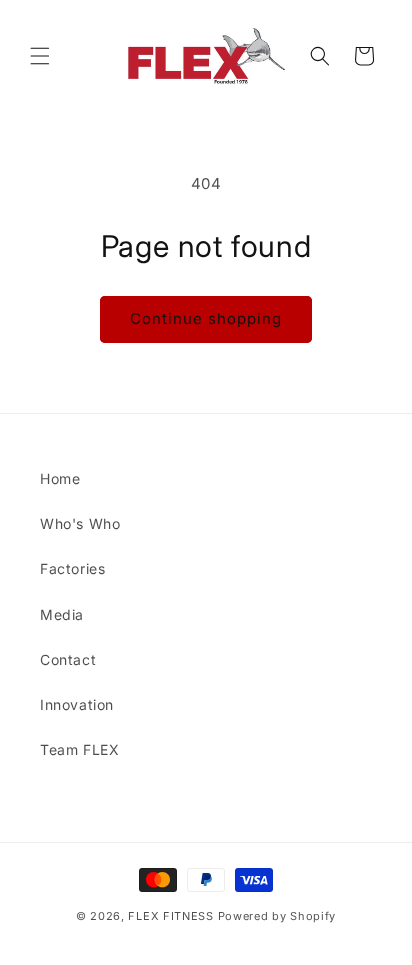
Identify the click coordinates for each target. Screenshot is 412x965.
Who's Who (80, 523)
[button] (40, 56)
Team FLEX (79, 749)
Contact (68, 659)
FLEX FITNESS (170, 916)
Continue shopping (206, 318)
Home (60, 478)
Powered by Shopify (277, 916)
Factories (72, 568)
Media (62, 614)
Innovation (77, 704)
